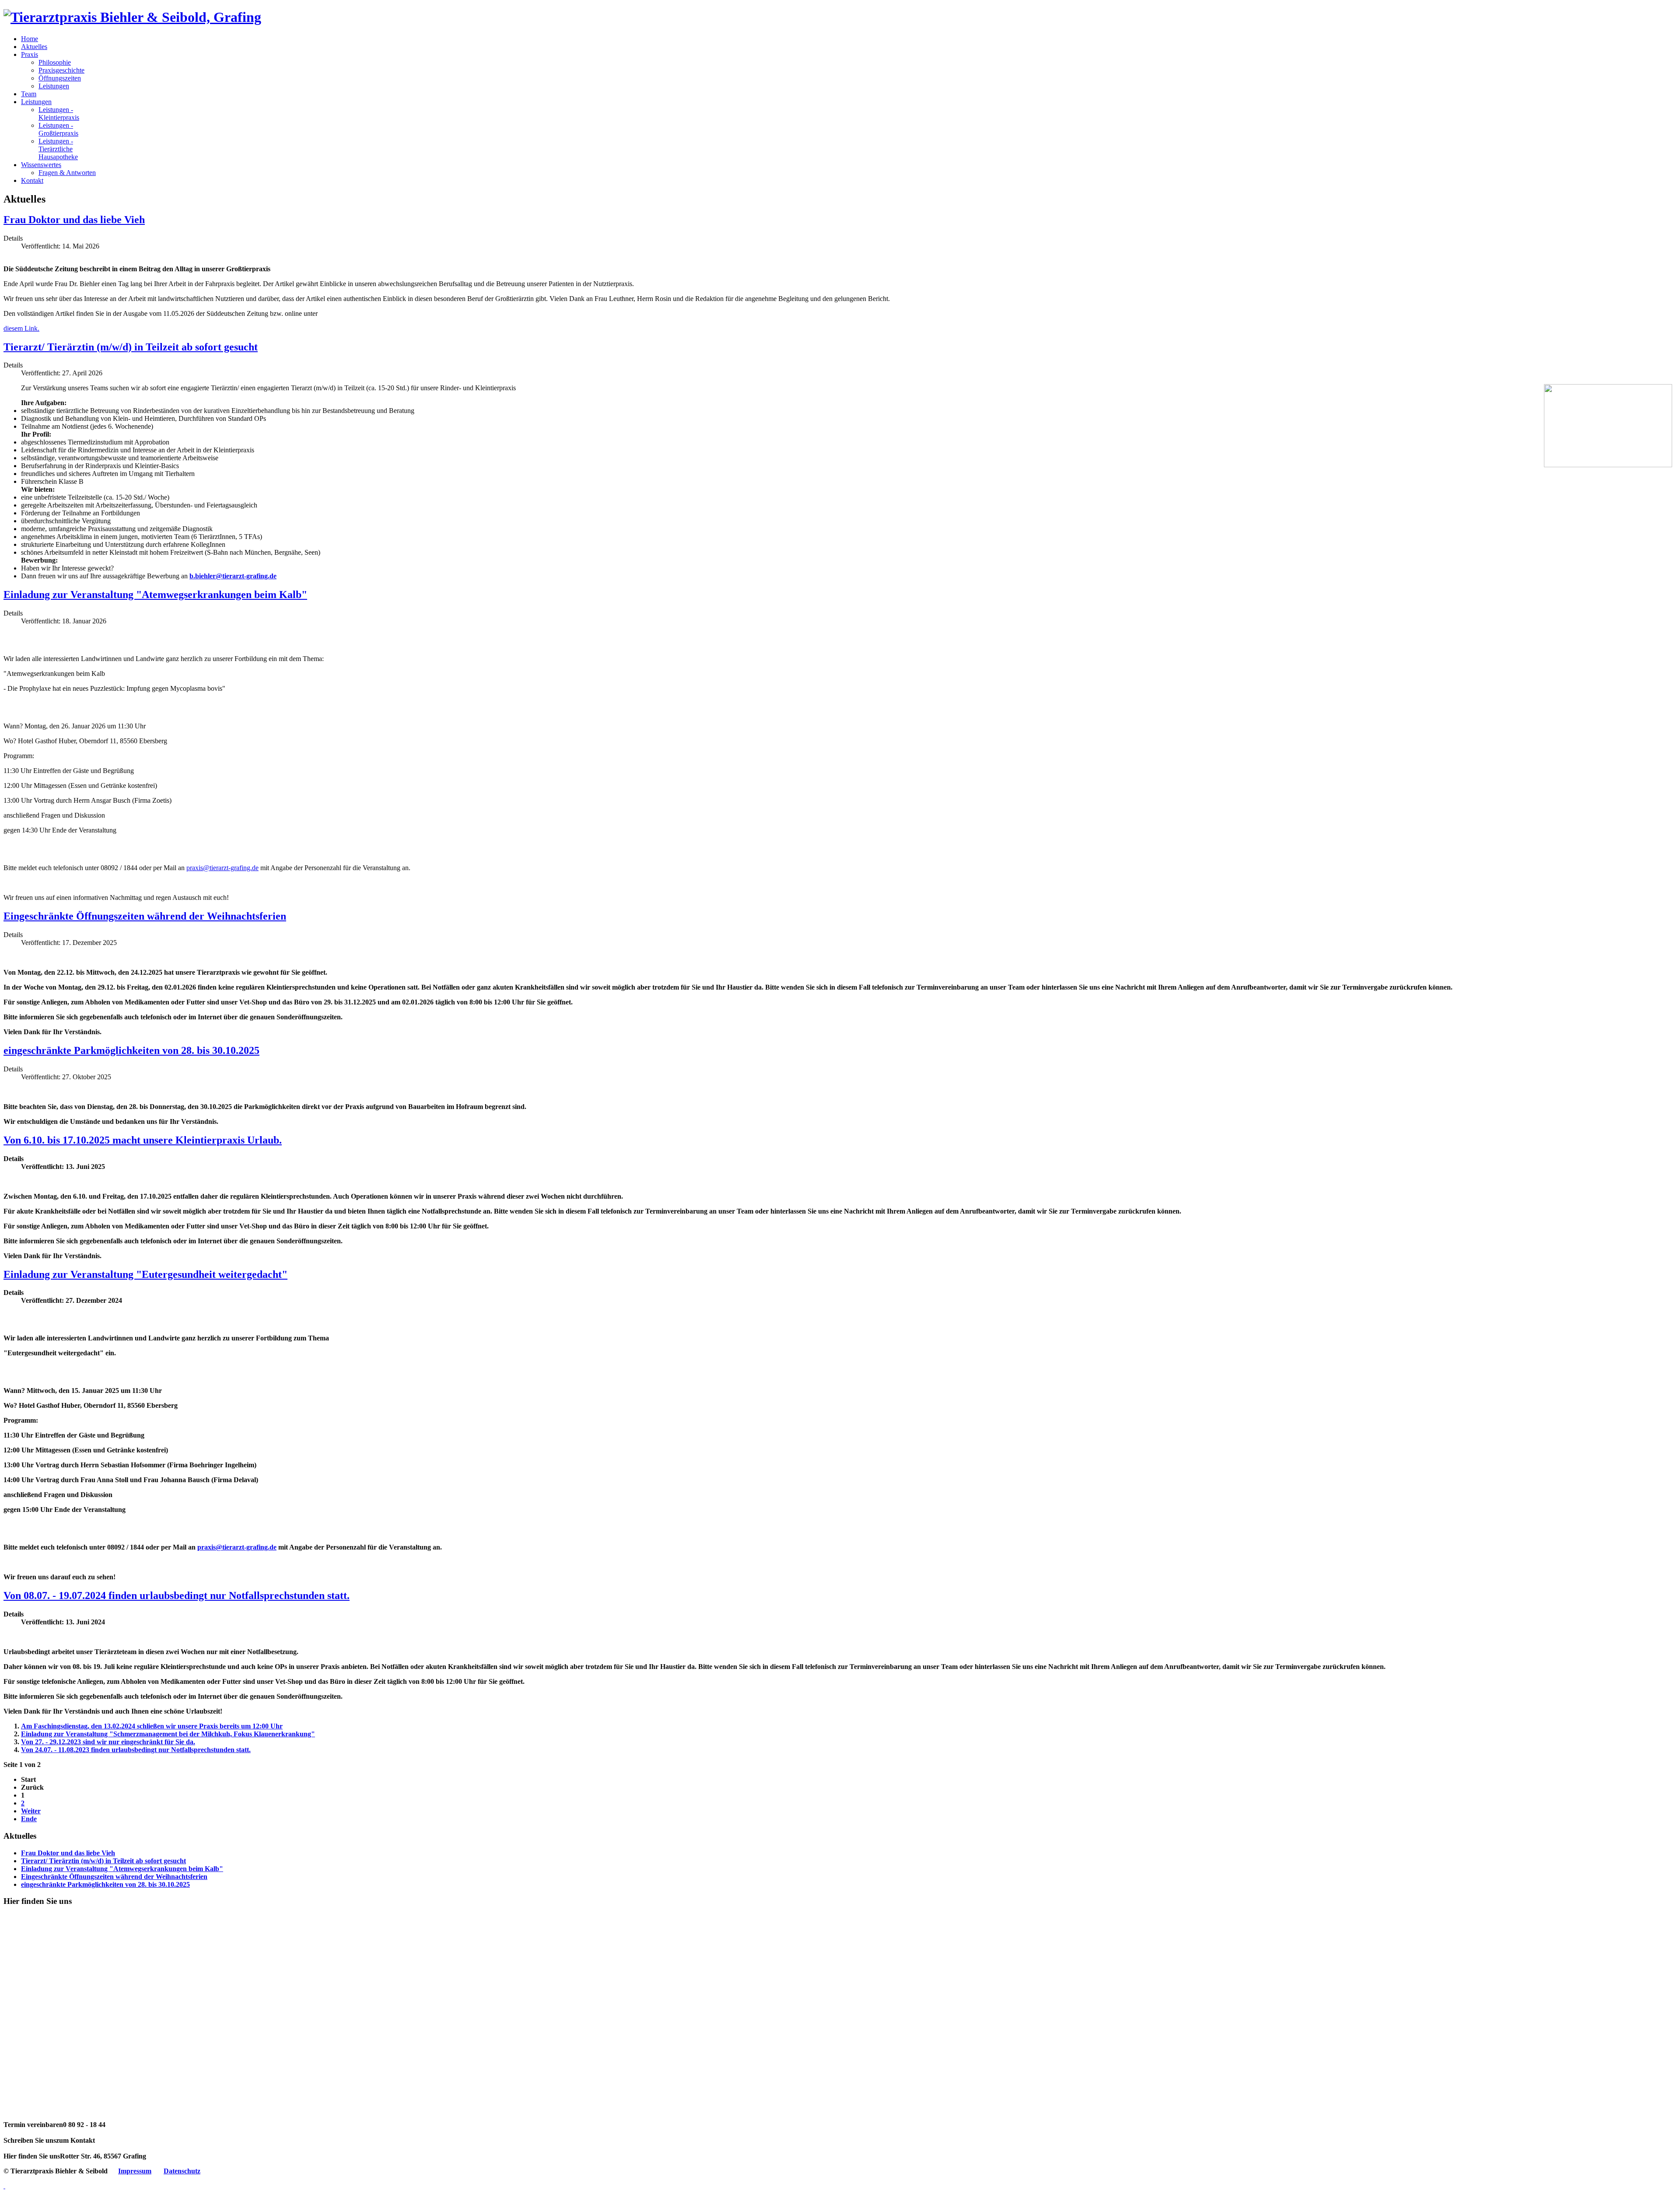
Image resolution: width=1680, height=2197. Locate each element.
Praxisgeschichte (61, 70)
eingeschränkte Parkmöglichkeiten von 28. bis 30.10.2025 (131, 1050)
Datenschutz (182, 2171)
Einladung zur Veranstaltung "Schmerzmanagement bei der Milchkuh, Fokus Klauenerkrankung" (168, 1734)
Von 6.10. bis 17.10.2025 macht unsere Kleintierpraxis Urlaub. (143, 1140)
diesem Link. (21, 328)
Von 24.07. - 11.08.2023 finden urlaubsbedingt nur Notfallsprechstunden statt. (136, 1750)
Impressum (135, 2171)
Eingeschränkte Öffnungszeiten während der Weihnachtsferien (145, 916)
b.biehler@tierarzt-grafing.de (233, 576)
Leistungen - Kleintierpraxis (59, 114)
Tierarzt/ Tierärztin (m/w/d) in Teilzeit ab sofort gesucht (131, 347)
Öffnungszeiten (60, 78)
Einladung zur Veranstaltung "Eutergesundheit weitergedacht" (145, 1274)
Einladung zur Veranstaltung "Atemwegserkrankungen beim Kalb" (155, 595)
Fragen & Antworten (67, 173)
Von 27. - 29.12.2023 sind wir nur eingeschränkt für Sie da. (108, 1742)
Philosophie (55, 62)
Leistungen (54, 86)
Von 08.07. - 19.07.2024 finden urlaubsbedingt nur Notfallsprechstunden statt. (177, 1595)
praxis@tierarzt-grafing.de (222, 868)
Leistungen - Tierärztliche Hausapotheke (58, 149)
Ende (29, 1819)
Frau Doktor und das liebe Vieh (74, 220)
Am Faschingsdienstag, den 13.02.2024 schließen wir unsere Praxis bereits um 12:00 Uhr (152, 1726)
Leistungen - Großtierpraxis (58, 129)
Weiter (31, 1811)
